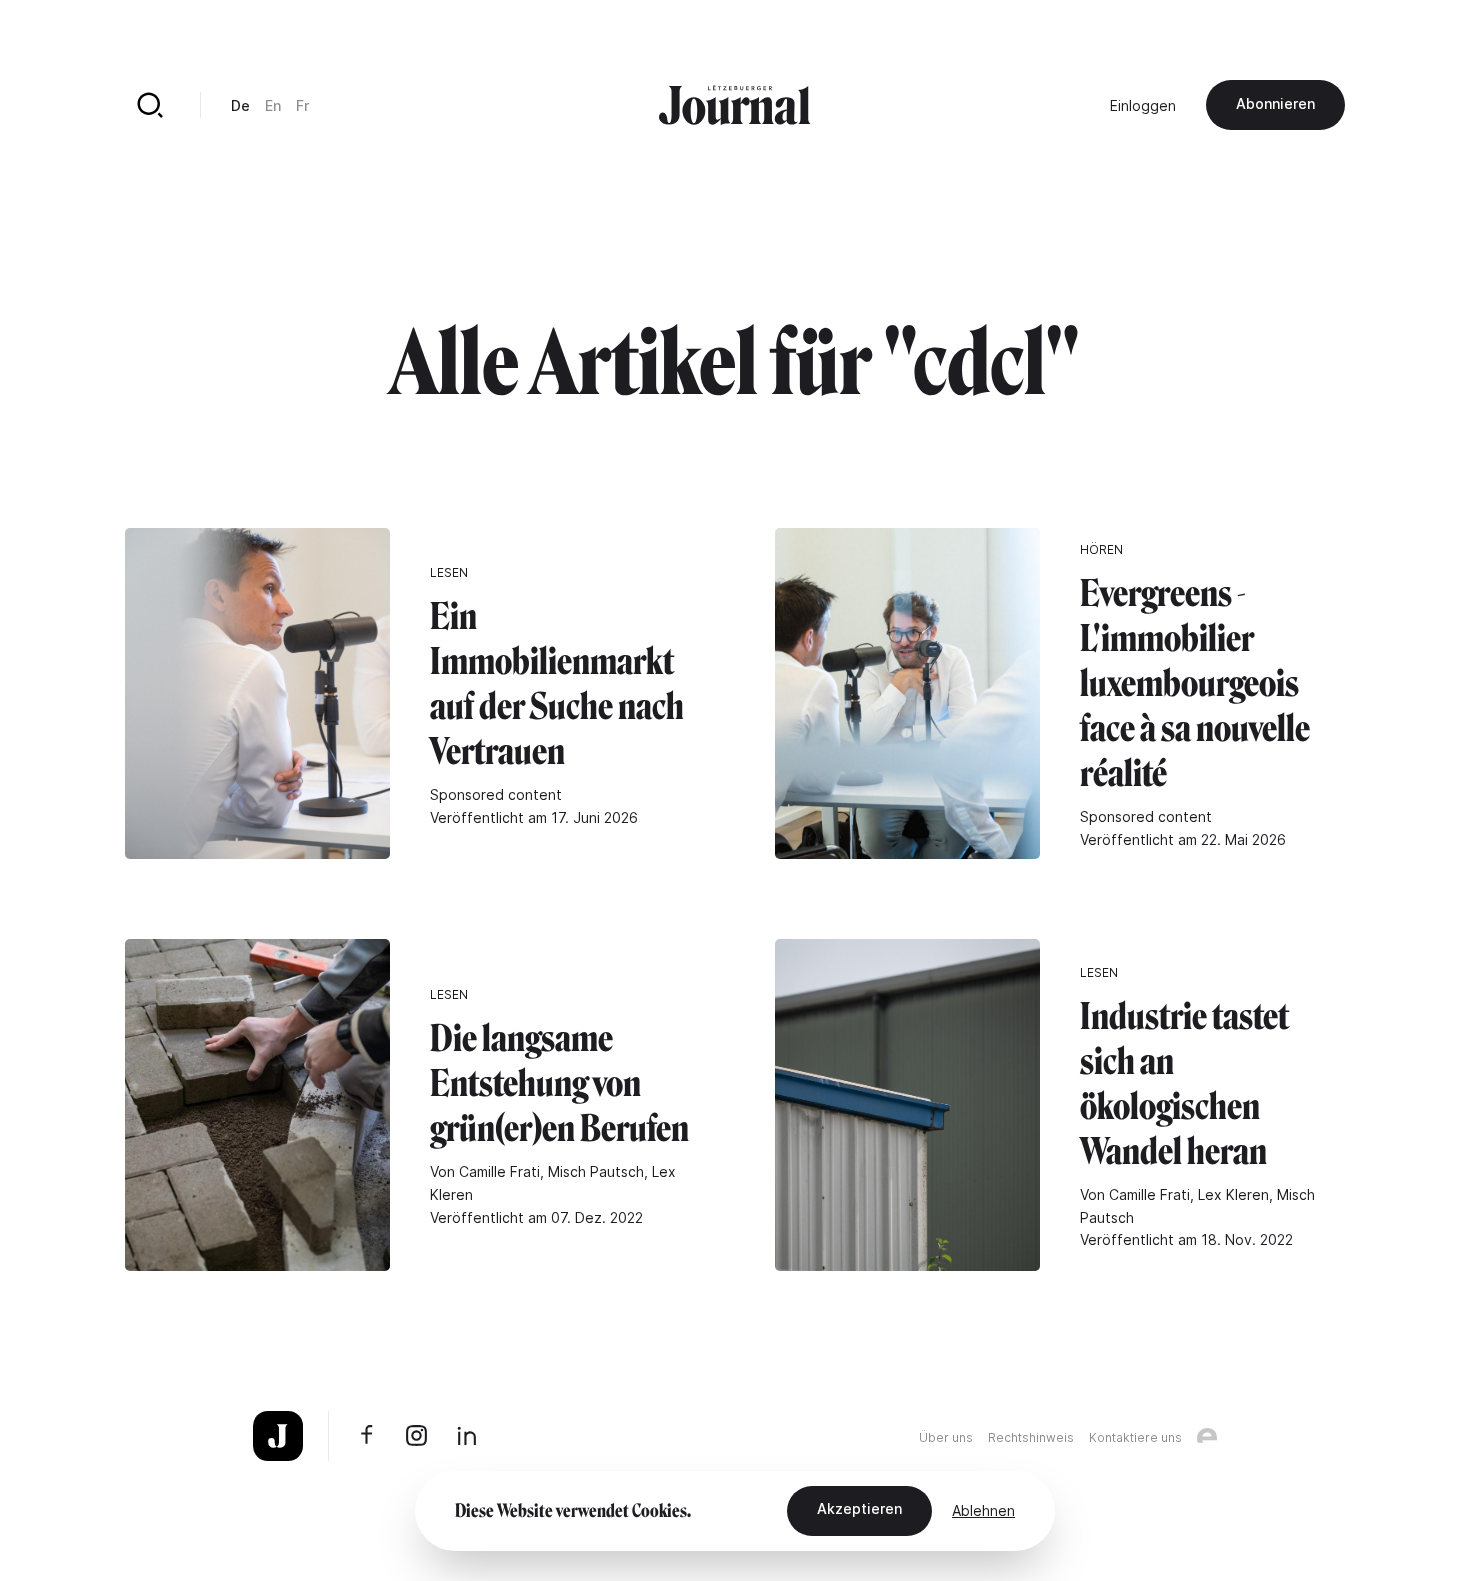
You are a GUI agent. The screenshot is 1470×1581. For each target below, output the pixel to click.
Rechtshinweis (1031, 1437)
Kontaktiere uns (1135, 1437)
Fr (302, 105)
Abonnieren (1275, 103)
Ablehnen (983, 1510)
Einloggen (1143, 105)
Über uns (946, 1437)
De (240, 105)
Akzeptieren (859, 1508)
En (273, 105)
